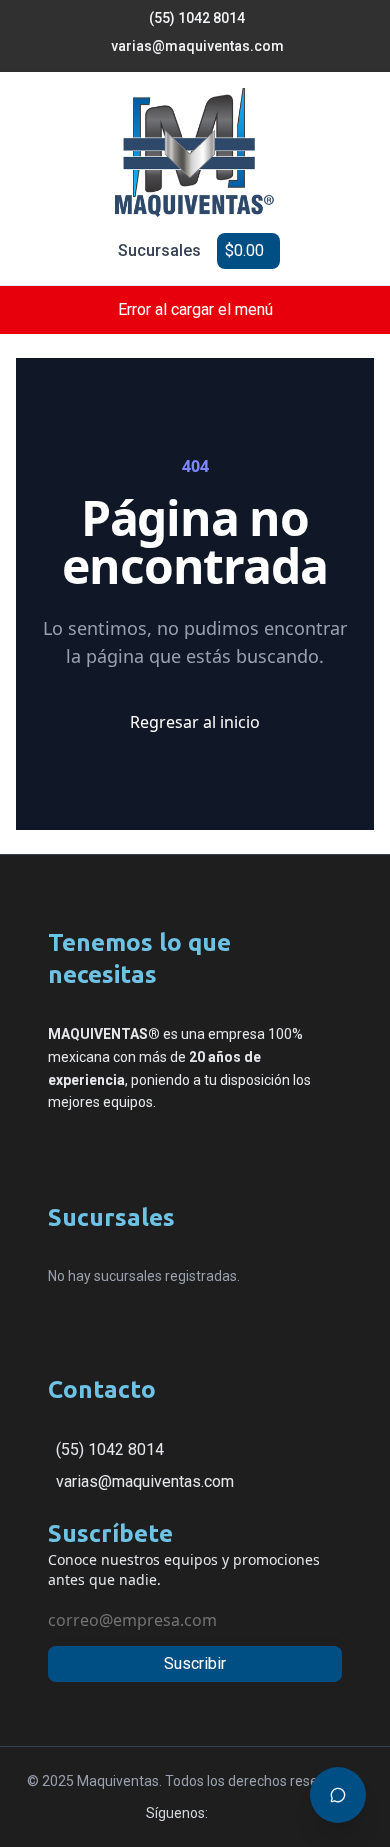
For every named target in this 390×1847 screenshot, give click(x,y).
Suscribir (195, 1663)
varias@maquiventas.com (145, 1481)
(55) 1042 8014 (110, 1449)
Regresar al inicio (195, 722)
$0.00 (244, 250)
